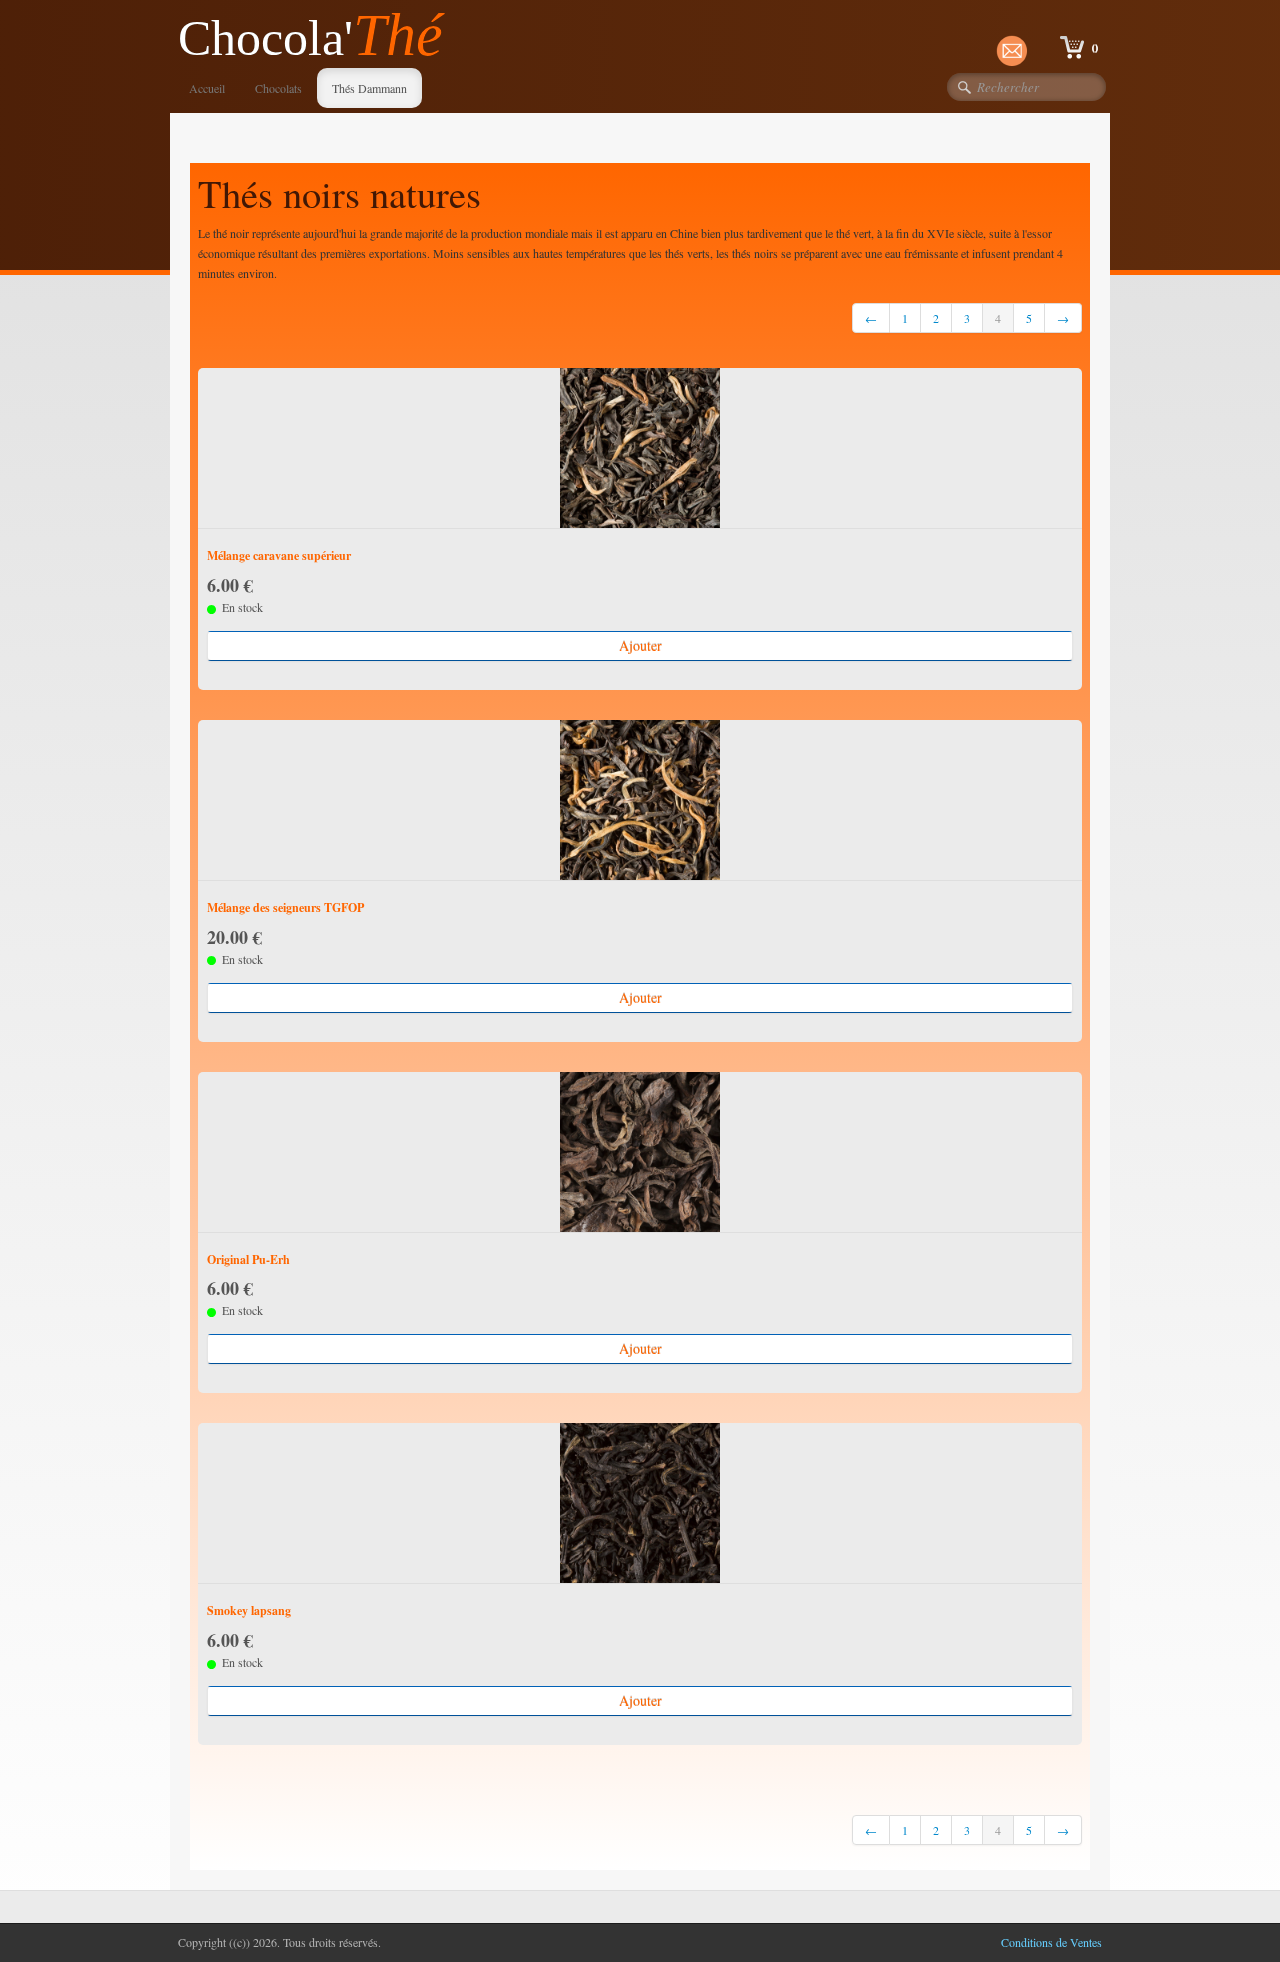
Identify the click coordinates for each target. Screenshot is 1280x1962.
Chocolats (278, 88)
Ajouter (640, 645)
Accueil (207, 88)
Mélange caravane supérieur (279, 555)
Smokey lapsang (249, 1610)
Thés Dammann (369, 88)
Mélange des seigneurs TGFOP (285, 907)
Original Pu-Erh (248, 1259)
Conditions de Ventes (1051, 1942)
